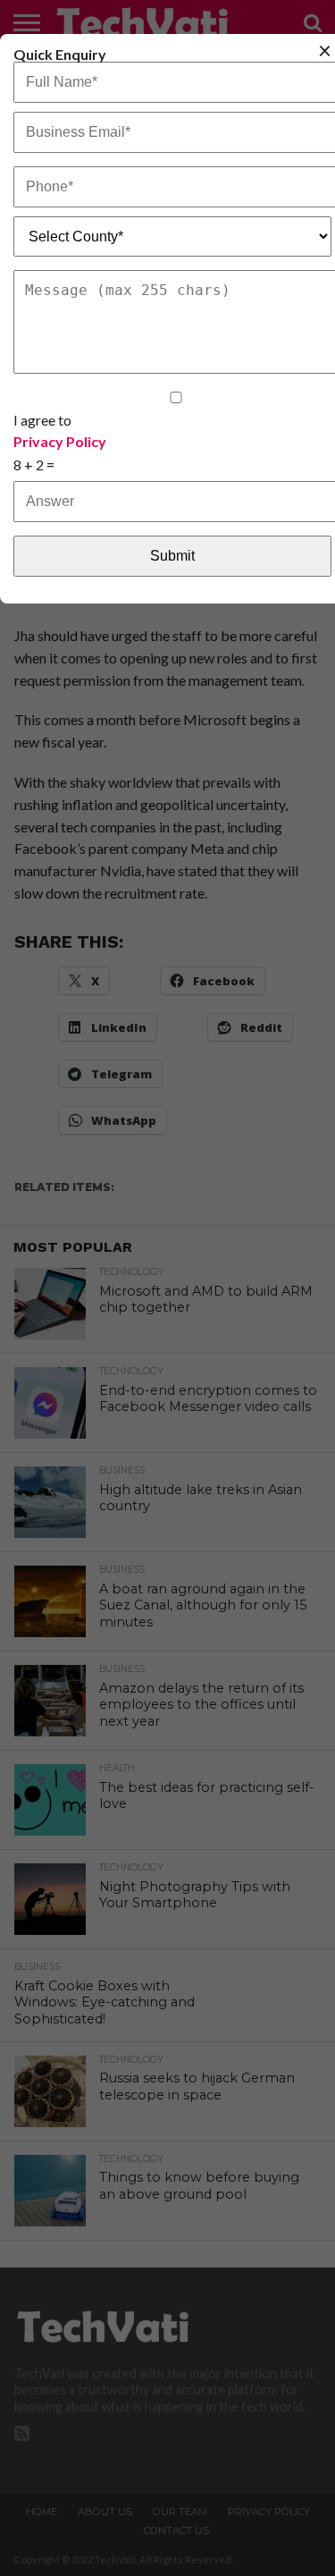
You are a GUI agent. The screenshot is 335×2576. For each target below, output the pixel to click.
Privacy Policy (60, 442)
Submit (172, 556)
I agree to (60, 430)
